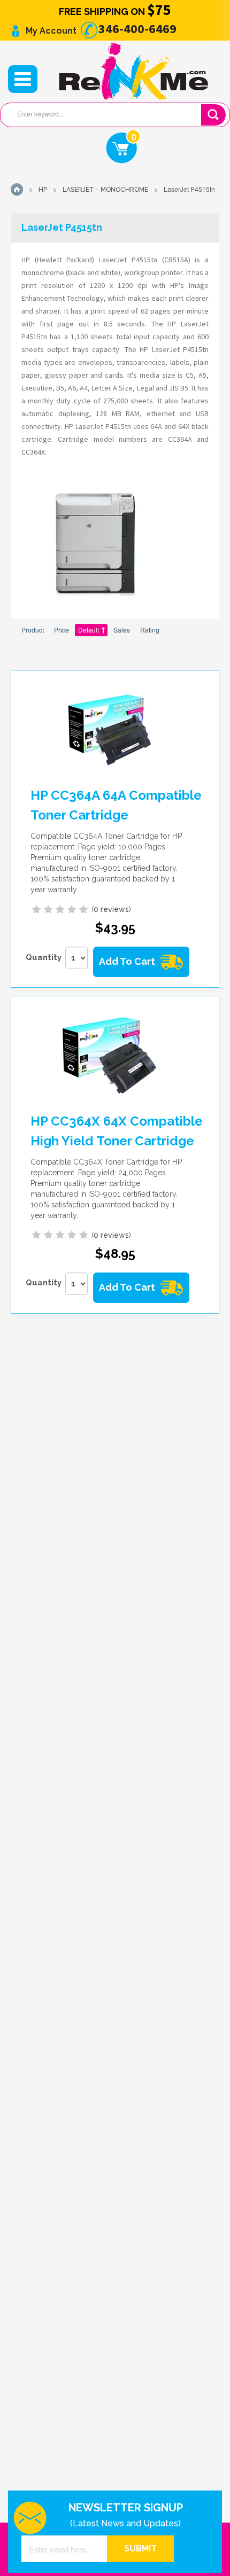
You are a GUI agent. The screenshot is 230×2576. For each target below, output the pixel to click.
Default (89, 630)
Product (33, 630)
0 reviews (111, 909)
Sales (122, 630)
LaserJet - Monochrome (105, 190)
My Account (50, 31)
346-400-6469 (136, 29)
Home (17, 189)
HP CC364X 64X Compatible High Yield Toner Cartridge (117, 1131)
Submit (140, 2548)
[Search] (213, 115)
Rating (150, 630)
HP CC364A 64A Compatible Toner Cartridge (116, 805)
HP (43, 190)
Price (62, 630)
